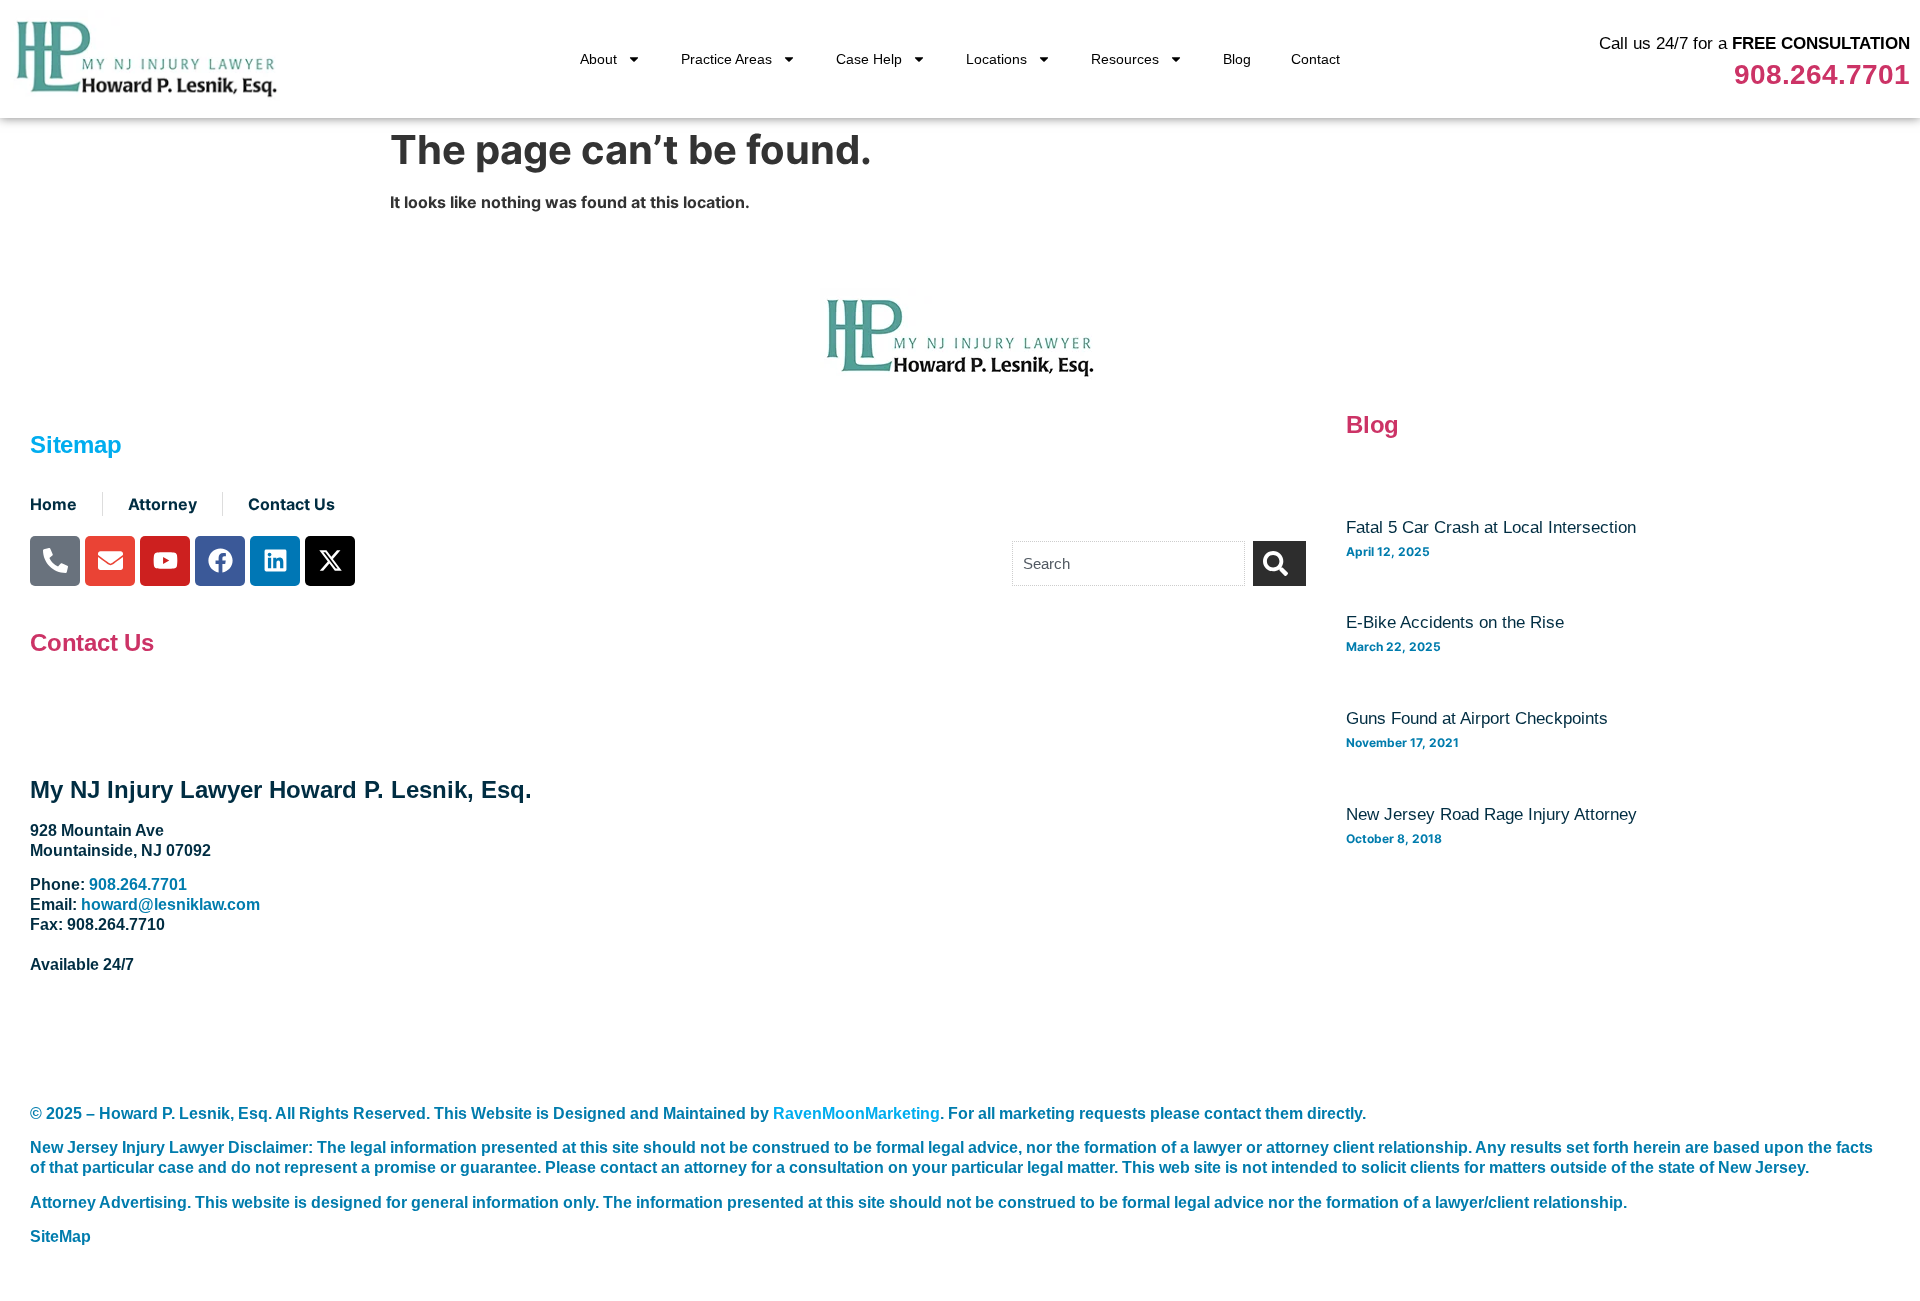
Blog (1237, 59)
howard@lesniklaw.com (170, 904)
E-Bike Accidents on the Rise (1455, 622)
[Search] (1279, 563)
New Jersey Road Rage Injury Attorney (1491, 814)
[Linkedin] (275, 561)
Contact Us (92, 642)
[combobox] (1128, 563)
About (598, 59)
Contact (1315, 59)
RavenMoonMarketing (856, 1113)
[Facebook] (220, 561)
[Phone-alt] (55, 561)
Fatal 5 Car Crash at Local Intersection (1491, 527)
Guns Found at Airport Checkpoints (1477, 718)
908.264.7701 (1822, 74)
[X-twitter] (330, 561)
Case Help (869, 59)
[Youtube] (165, 561)
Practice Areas (726, 59)
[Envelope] (110, 561)
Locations (996, 59)
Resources (1125, 59)
